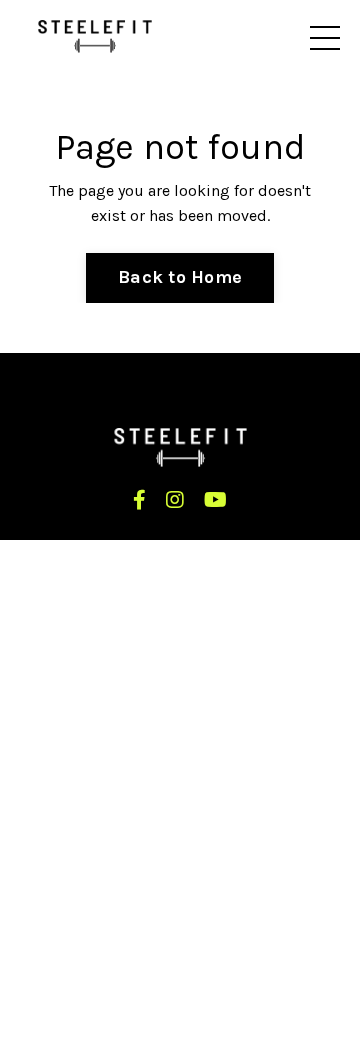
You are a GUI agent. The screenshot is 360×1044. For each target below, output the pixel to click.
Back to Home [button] (180, 277)
